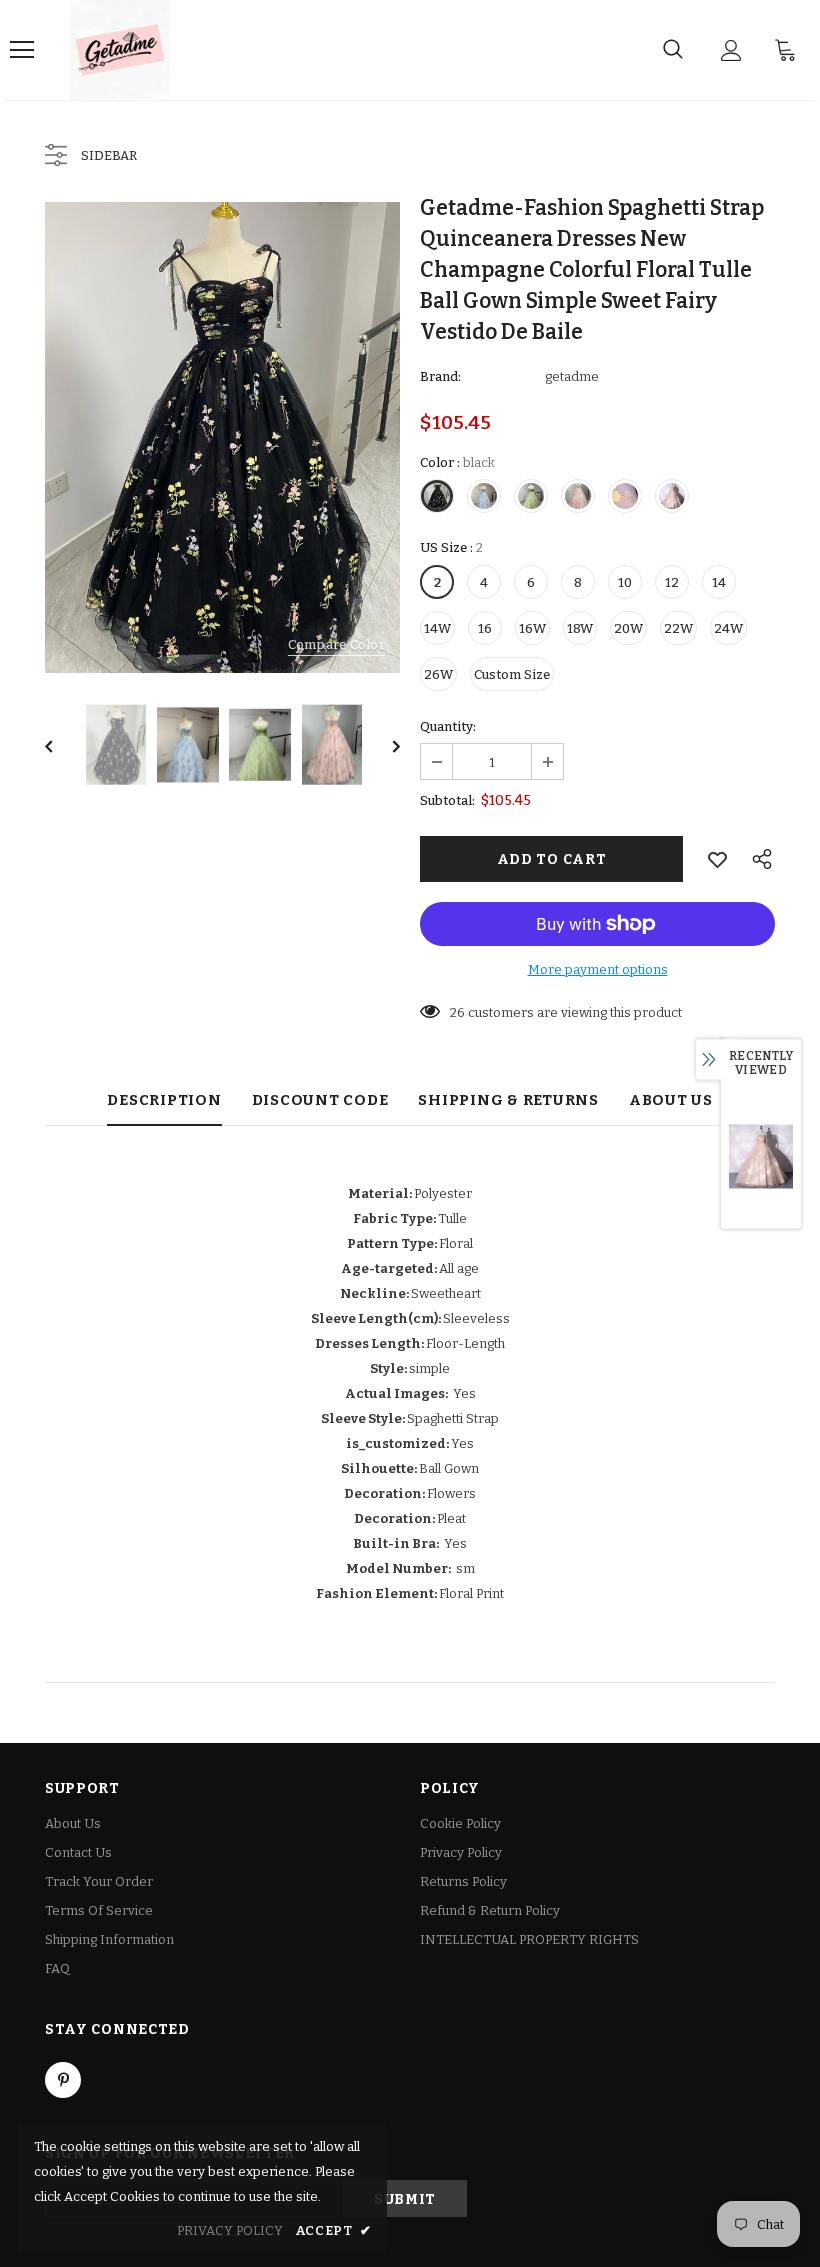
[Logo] (120, 50)
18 (457, 1012)
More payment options (598, 969)
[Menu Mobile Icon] (22, 50)
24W (728, 628)
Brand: (440, 376)
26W (438, 674)
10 (625, 582)
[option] (222, 437)
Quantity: (448, 726)
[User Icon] (731, 50)
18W (580, 628)
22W (678, 628)
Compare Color (336, 644)
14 (719, 582)
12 (672, 582)
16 (485, 628)
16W (532, 628)
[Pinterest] (63, 2080)
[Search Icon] (673, 50)
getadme (572, 376)
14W (437, 628)
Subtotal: (447, 800)
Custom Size (512, 674)
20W (628, 628)
